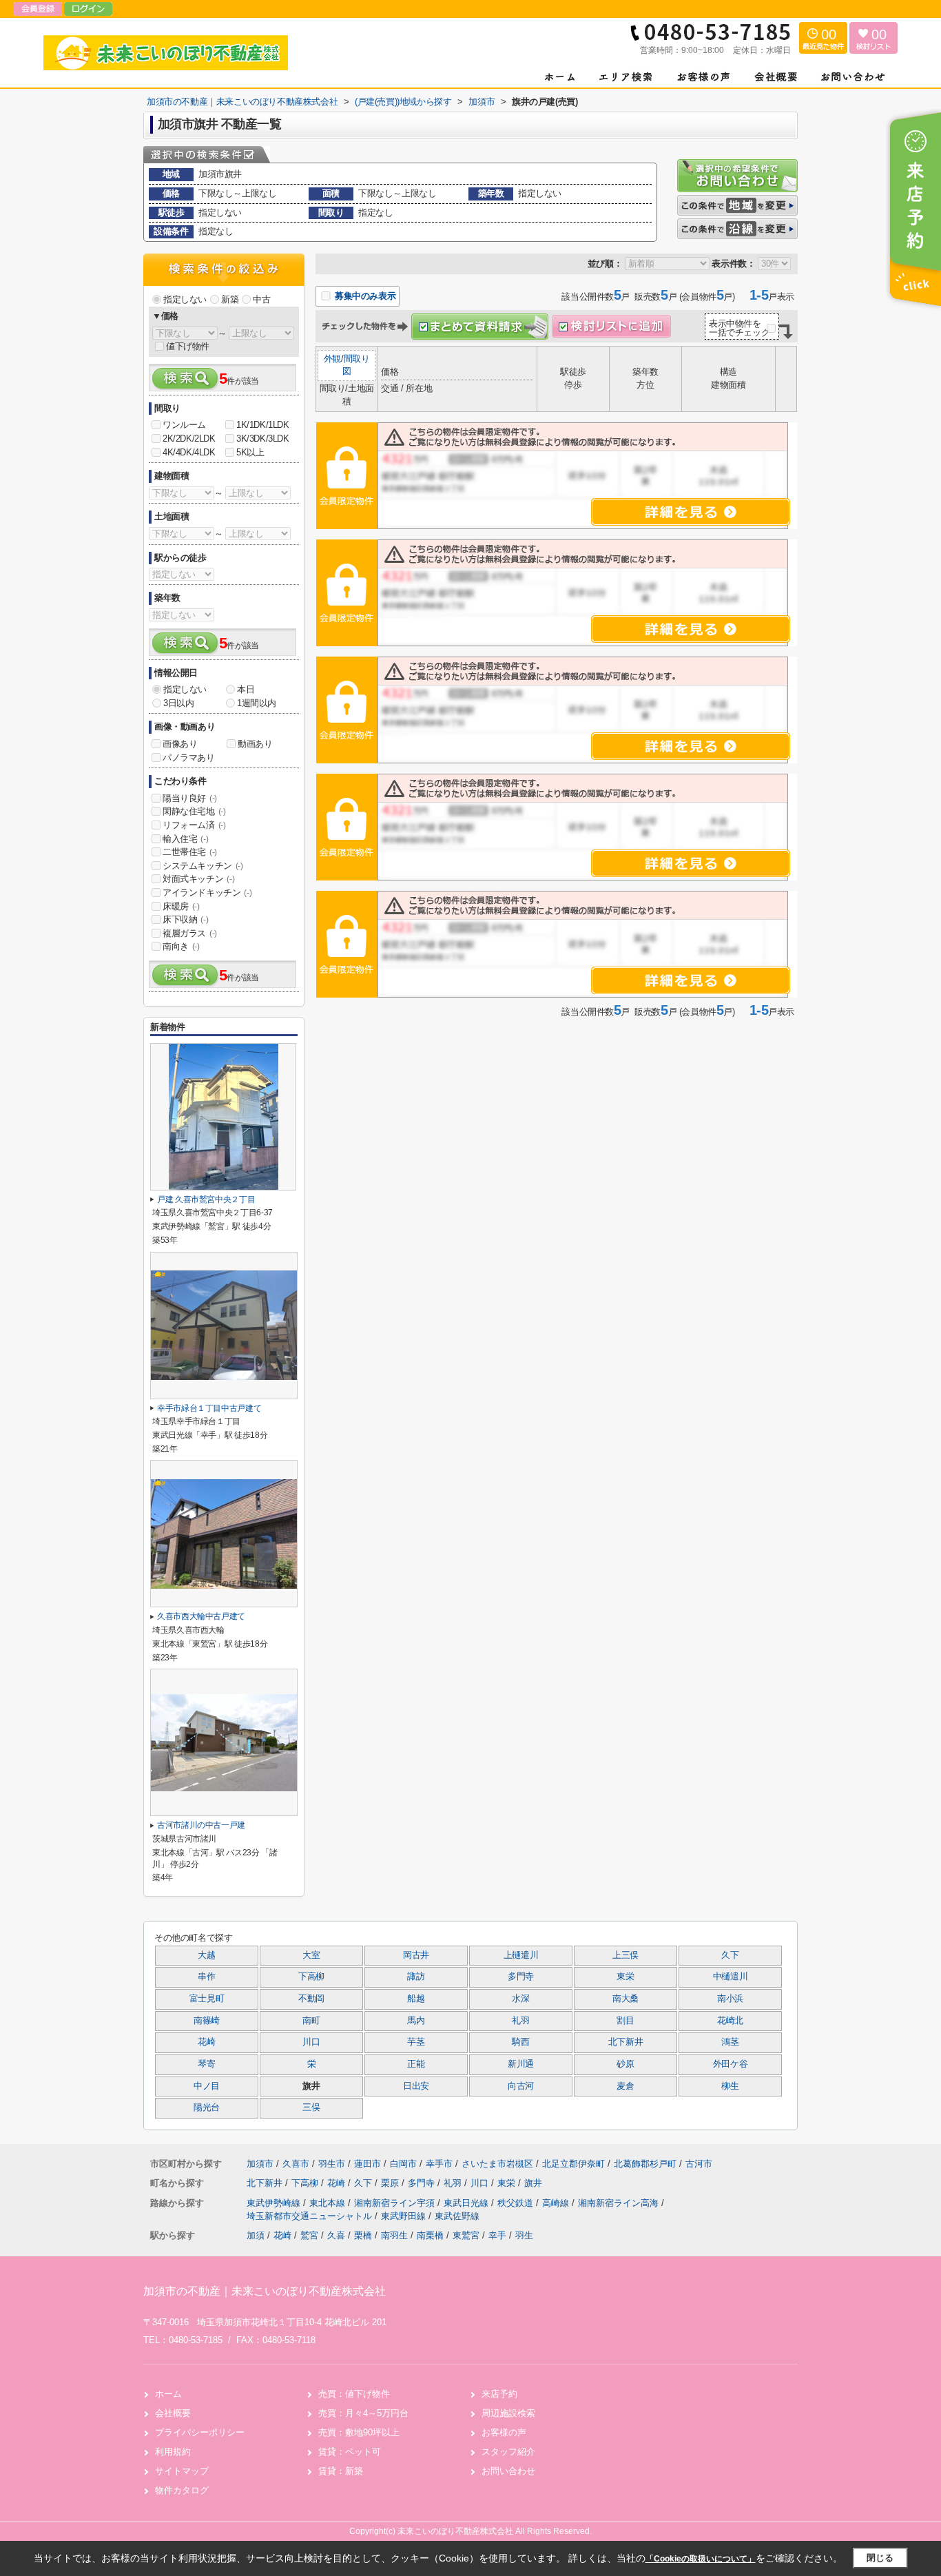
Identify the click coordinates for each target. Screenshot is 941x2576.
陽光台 (207, 2108)
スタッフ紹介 (508, 2452)
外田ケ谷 (731, 2064)
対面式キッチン (198, 879)
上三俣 (625, 1955)
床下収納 (185, 919)
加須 (256, 2235)
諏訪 (416, 1977)
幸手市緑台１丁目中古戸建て (209, 1408)
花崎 (206, 2042)
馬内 (416, 2021)
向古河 (521, 2086)
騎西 (520, 2042)
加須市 (260, 2164)
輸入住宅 (185, 839)
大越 (206, 1955)
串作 (206, 1977)
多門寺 (521, 1977)
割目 (625, 2021)
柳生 (730, 2086)
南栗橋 (430, 2235)
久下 (730, 1955)
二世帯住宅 (190, 852)
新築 (230, 299)
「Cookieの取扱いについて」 (701, 2559)
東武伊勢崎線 (275, 2203)
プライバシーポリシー (200, 2432)
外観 (332, 359)
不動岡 (311, 1999)
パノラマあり (189, 758)
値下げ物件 (188, 346)
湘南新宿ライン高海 (620, 2203)
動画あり (255, 744)
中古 (261, 299)
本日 (246, 689)
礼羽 (520, 2021)
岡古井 (416, 1955)
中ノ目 (207, 2086)
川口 (311, 2042)
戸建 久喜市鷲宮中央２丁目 (206, 1199)
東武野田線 (405, 2216)
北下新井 (626, 2042)
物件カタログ (182, 2490)
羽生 (524, 2235)
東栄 (625, 1977)
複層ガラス (190, 933)
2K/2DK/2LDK (189, 439)
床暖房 (181, 906)
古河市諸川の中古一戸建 (201, 1825)
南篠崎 (207, 2021)
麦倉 (625, 2086)
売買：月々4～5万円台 (363, 2413)
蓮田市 (368, 2164)
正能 (416, 2064)
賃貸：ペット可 (350, 2452)
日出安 (416, 2086)
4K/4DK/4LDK (189, 452)
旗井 (533, 2183)
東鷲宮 (466, 2235)
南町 (311, 2021)
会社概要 (173, 2413)
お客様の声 (504, 2432)
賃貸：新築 (341, 2471)
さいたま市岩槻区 (497, 2164)
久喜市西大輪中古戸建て (201, 1616)
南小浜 (730, 1999)
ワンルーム (184, 425)
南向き (181, 946)
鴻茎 (730, 2042)
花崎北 (730, 2021)
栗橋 (363, 2235)
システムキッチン (203, 866)
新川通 (521, 2064)
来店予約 (499, 2394)
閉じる (880, 2558)
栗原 (391, 2183)
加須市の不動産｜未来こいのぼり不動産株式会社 (265, 2291)
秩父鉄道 (517, 2203)
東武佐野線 (457, 2216)
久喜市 (296, 2164)
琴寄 (206, 2064)
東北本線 (329, 2203)
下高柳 (311, 1977)
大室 (311, 1955)
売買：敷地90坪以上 (359, 2432)
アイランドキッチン (207, 893)
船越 (416, 1999)
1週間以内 (257, 703)
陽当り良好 (190, 798)
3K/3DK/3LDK (263, 439)
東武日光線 (467, 2203)
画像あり (180, 744)
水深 (520, 1999)
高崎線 (557, 2203)
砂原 (625, 2064)
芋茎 (416, 2042)
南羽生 (394, 2235)
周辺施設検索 (508, 2413)
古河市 (699, 2164)
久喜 (336, 2235)
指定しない (185, 299)
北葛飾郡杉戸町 (645, 2164)
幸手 (497, 2235)
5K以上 (250, 452)
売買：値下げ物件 (354, 2394)
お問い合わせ (508, 2471)
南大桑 (625, 1999)
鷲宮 (309, 2235)
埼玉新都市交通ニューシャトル (311, 2216)
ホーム (168, 2394)
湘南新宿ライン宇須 (396, 2203)
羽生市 (332, 2164)
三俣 (311, 2108)
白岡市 (403, 2164)
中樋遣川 (731, 1977)
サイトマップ (182, 2471)
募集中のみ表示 (364, 296)
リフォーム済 (194, 825)
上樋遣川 (521, 1955)
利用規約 (173, 2452)
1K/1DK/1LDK (263, 425)
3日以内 (178, 703)
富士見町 (207, 1999)
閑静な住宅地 (194, 811)
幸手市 (439, 2164)
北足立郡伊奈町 (573, 2164)
